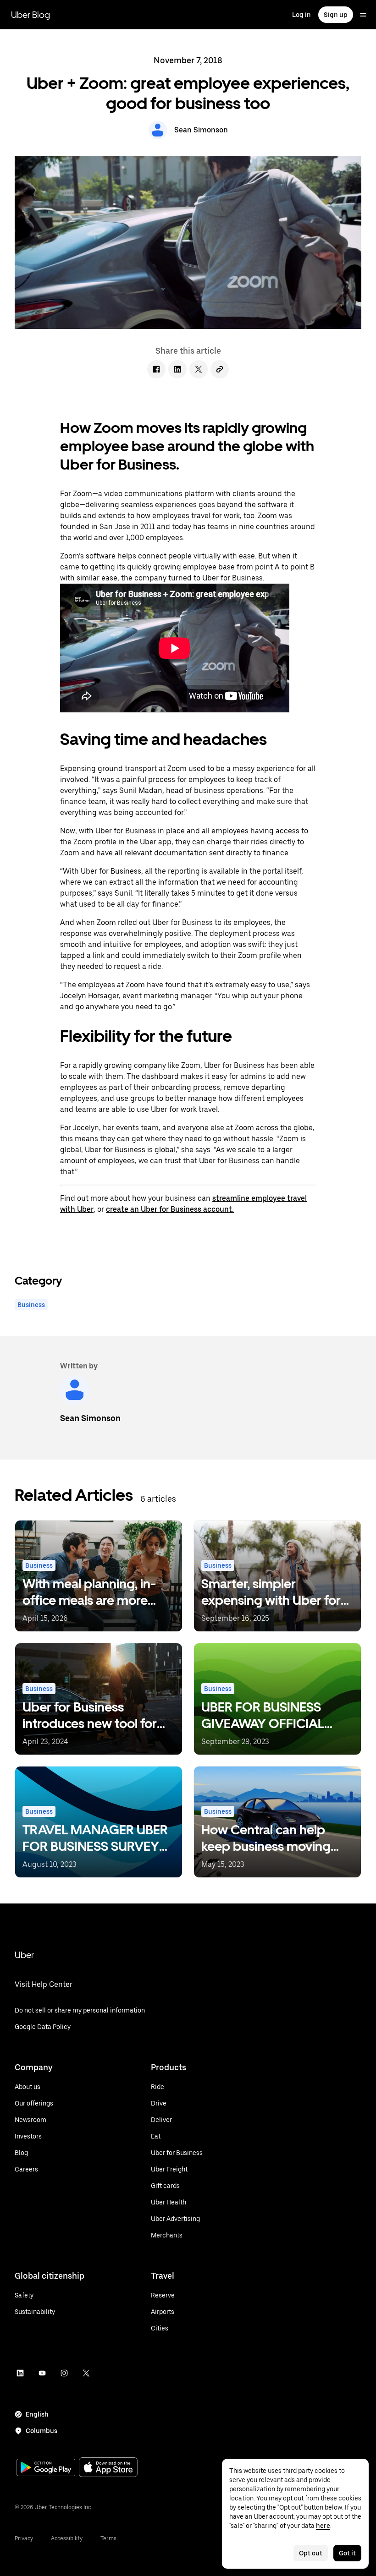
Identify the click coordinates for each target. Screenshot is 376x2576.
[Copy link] (220, 369)
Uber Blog (30, 15)
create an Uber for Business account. (170, 1209)
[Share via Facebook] (156, 369)
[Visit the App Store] (108, 2468)
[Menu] (363, 15)
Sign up (336, 15)
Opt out (311, 2553)
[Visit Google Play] (46, 2468)
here (323, 2526)
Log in (301, 15)
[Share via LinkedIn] (177, 369)
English (37, 2414)
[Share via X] (199, 369)
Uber (24, 1955)
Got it (347, 2553)
